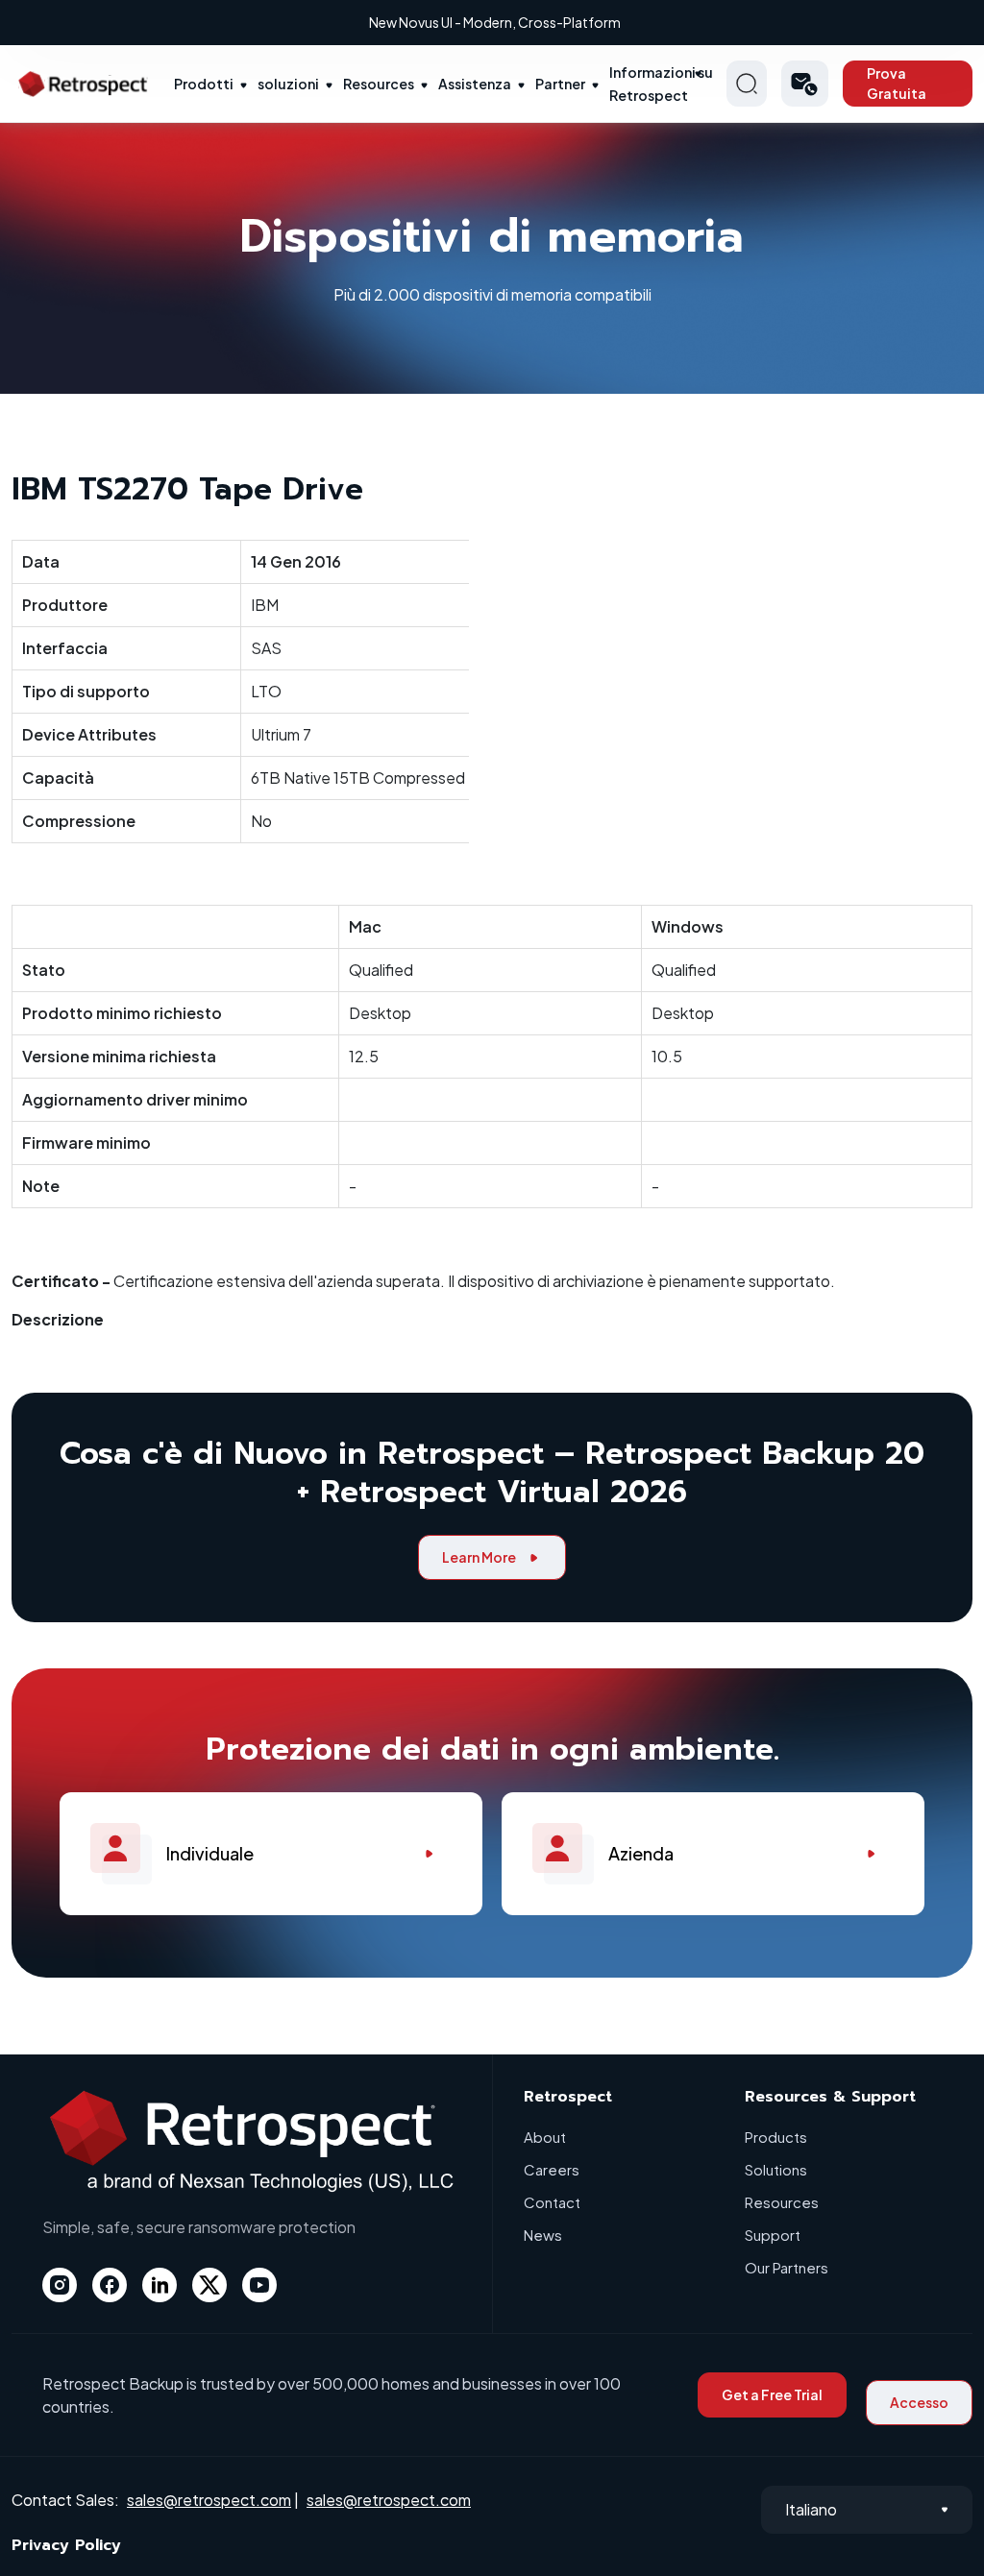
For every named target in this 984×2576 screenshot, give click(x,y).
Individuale (210, 1853)
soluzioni (288, 84)
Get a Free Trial (772, 2394)
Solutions (776, 2169)
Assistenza (475, 84)
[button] (805, 84)
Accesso (919, 2402)
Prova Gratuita (897, 83)
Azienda (641, 1853)
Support (773, 2235)
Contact (552, 2202)
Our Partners (787, 2267)
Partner (560, 84)
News (543, 2235)
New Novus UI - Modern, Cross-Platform (495, 22)
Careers (552, 2169)
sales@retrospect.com (209, 2500)
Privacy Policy (66, 2545)
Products (776, 2137)
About (545, 2137)
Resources (379, 84)
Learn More (479, 1557)
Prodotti (204, 84)
